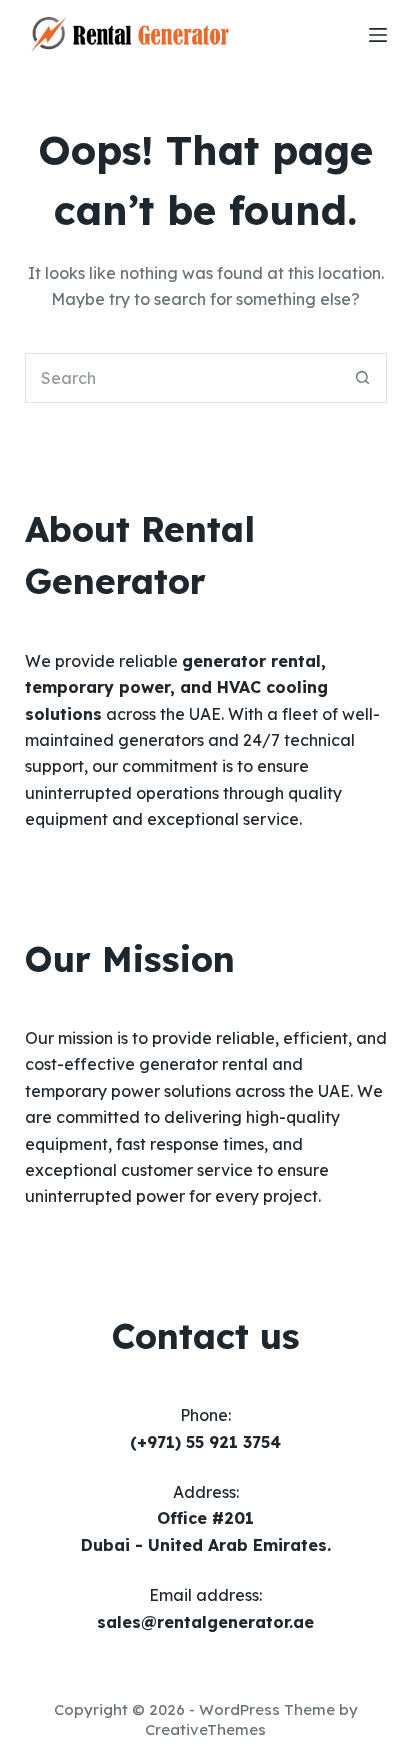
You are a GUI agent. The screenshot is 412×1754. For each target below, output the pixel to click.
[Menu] (378, 35)
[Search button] (362, 378)
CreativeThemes (205, 1729)
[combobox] (182, 378)
